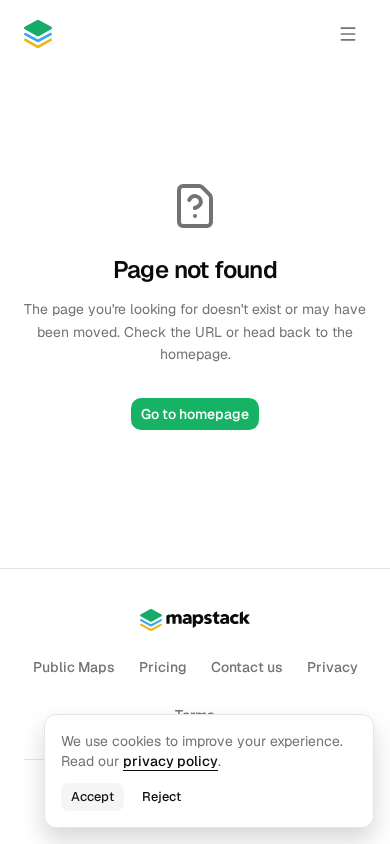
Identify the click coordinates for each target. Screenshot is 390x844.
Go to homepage (195, 414)
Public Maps (74, 667)
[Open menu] (348, 34)
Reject (161, 796)
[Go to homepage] (38, 34)
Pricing (163, 667)
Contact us (247, 667)
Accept (92, 796)
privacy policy (170, 761)
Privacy (332, 667)
